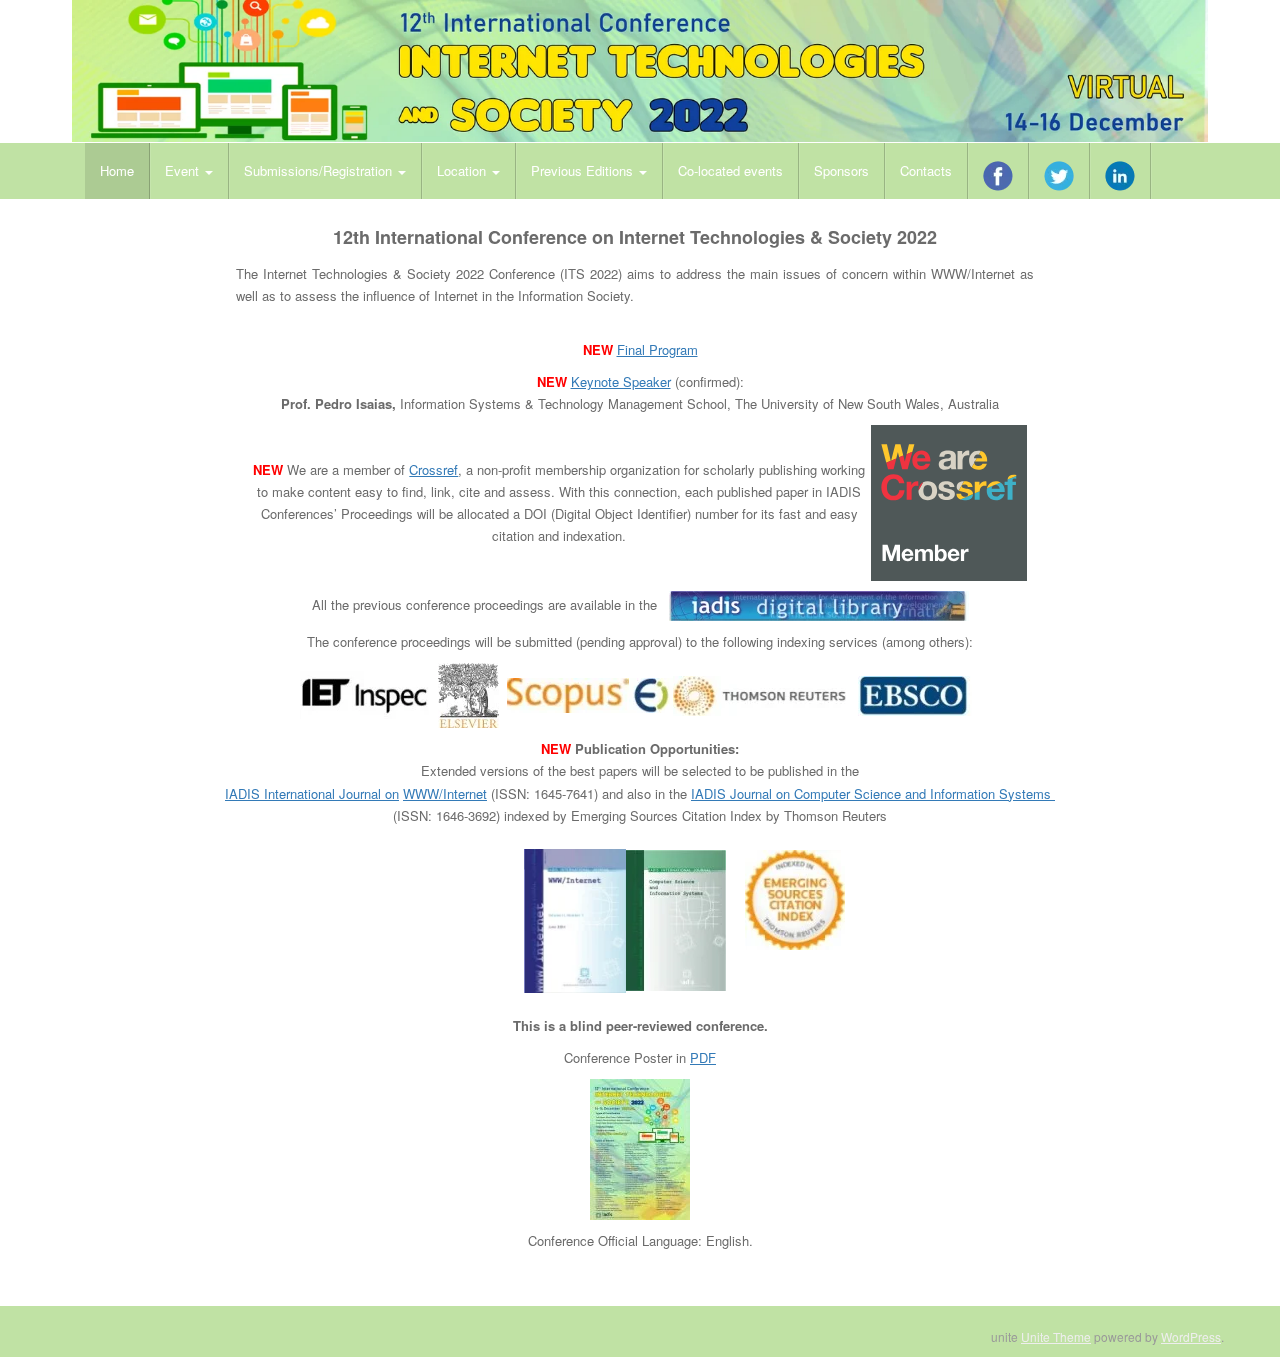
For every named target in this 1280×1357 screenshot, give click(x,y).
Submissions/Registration (320, 170)
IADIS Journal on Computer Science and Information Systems (873, 793)
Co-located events (730, 170)
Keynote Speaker (621, 381)
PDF (703, 1057)
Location (463, 170)
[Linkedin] (1120, 171)
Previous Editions (584, 170)
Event (184, 170)
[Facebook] (998, 171)
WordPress (1191, 1336)
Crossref (433, 469)
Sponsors (841, 170)
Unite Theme (1056, 1336)
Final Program (657, 349)
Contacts (926, 170)
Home (117, 170)
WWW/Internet (445, 793)
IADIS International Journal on (312, 793)
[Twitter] (1059, 171)
